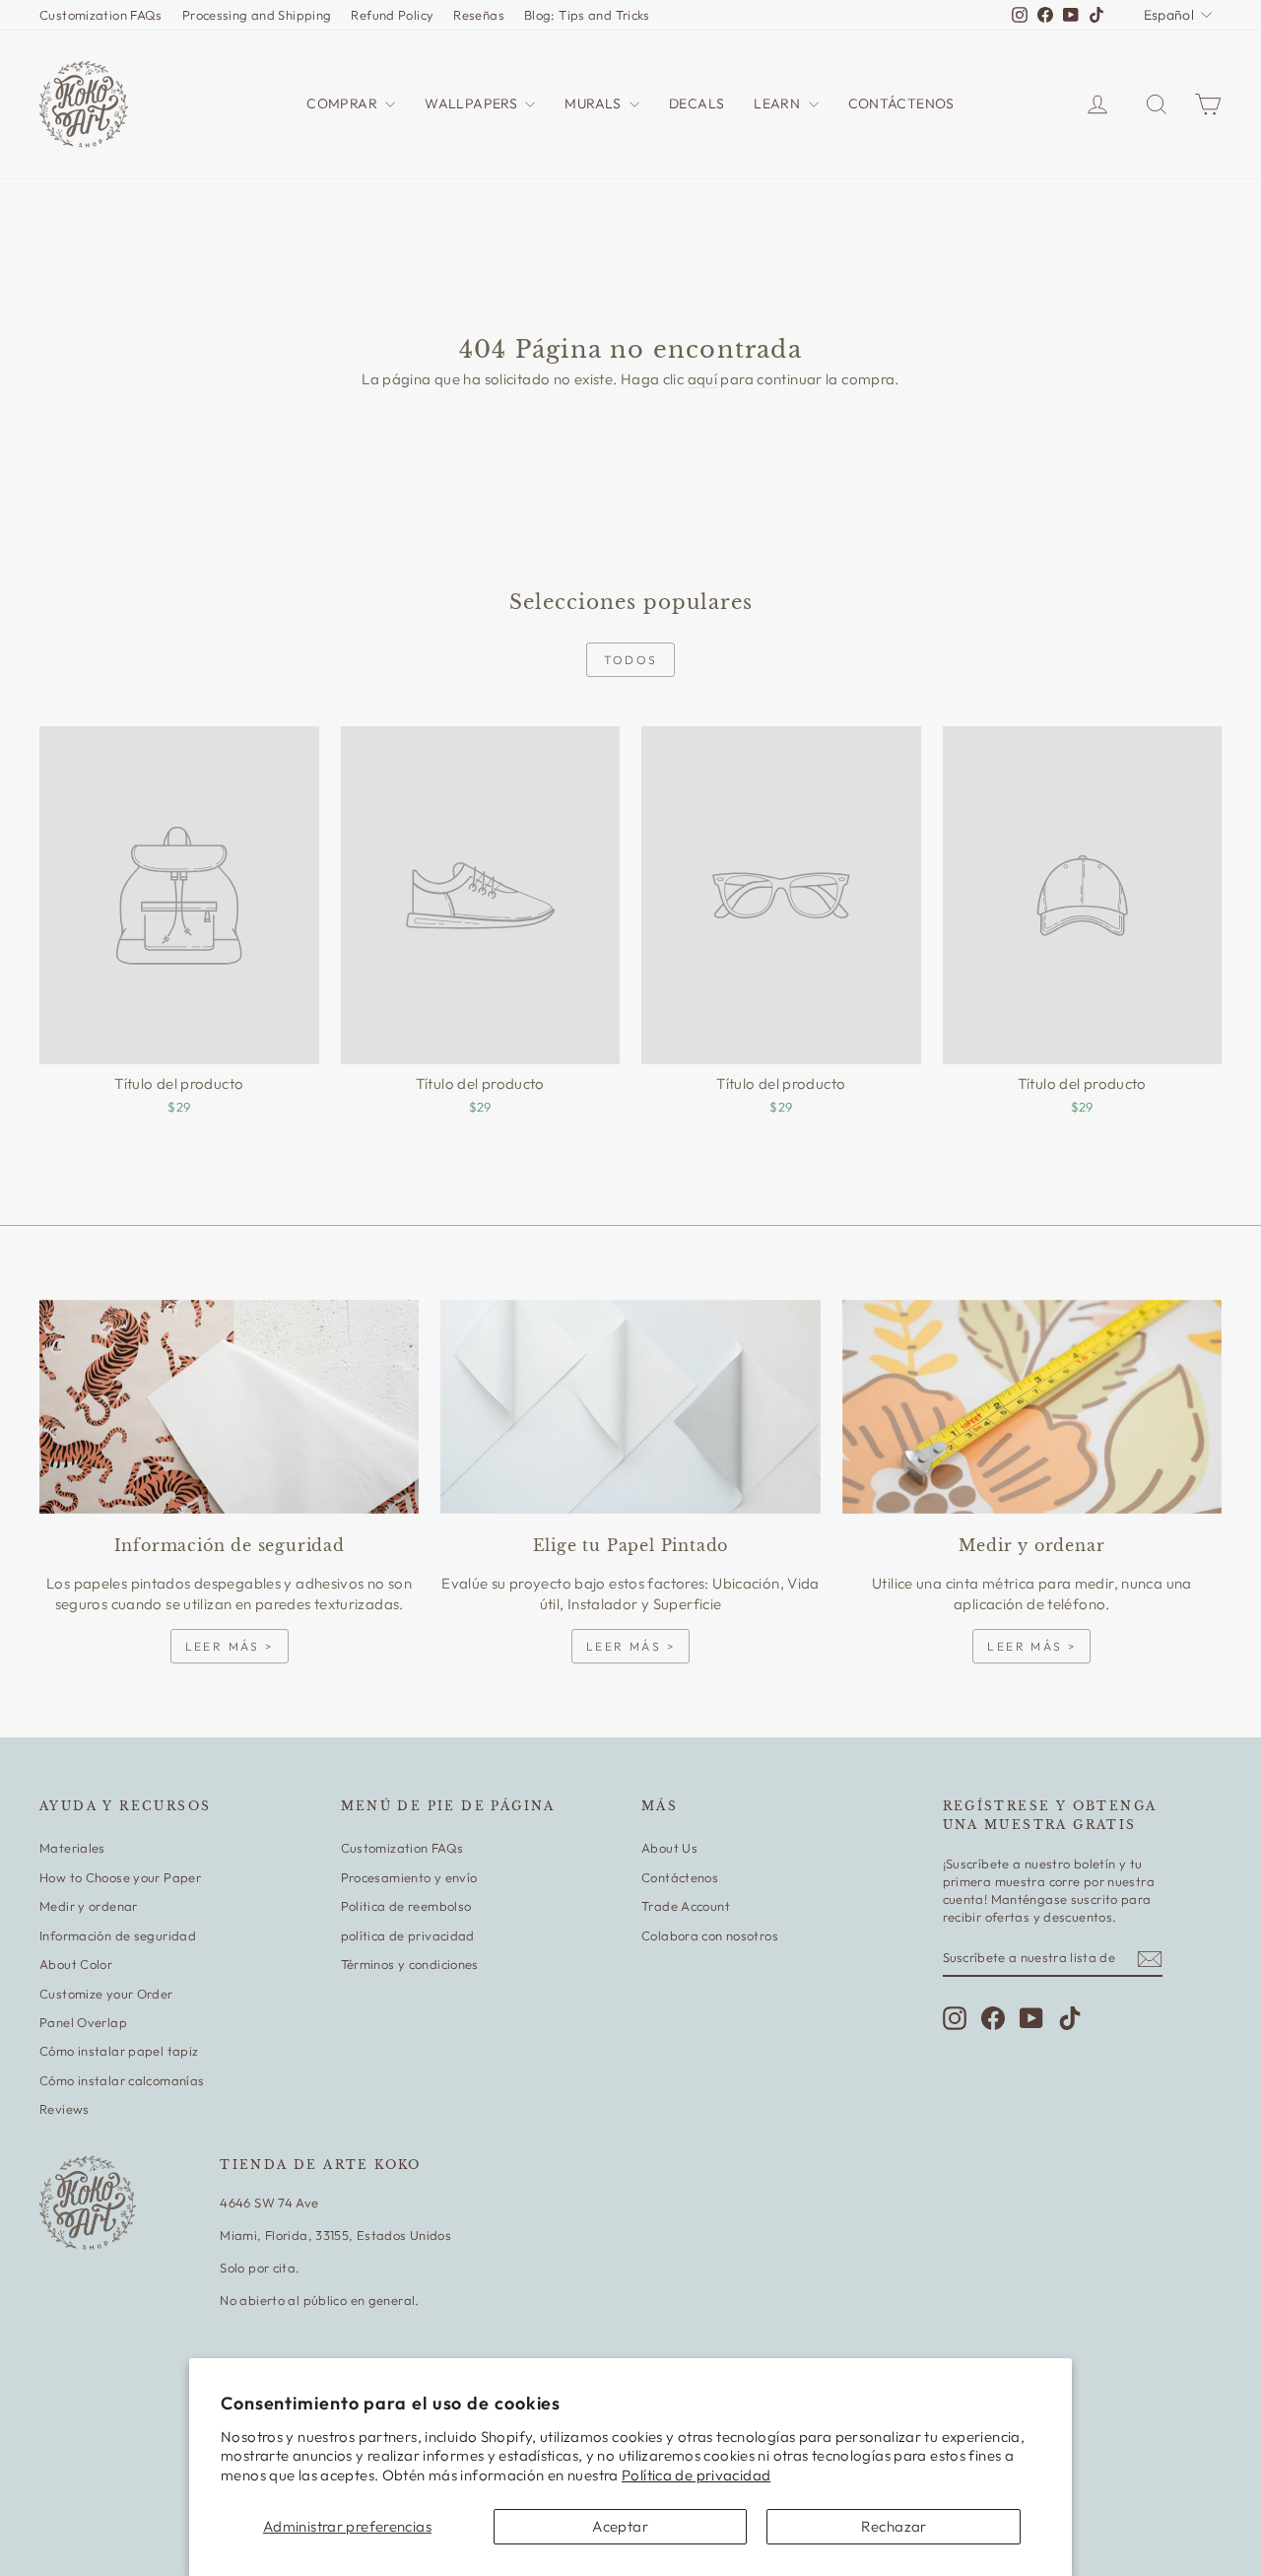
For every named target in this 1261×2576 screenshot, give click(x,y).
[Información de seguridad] (229, 1407)
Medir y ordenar (89, 1906)
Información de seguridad (118, 1935)
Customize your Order (106, 1994)
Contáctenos (680, 1877)
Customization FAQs (101, 15)
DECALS (697, 103)
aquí (703, 379)
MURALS (595, 103)
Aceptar (620, 2526)
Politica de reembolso (406, 1906)
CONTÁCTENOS (901, 103)
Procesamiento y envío (409, 1877)
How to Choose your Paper (120, 1877)
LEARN (778, 103)
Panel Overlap (83, 2022)
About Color (76, 1964)
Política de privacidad (696, 2475)
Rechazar (894, 2526)
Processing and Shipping (257, 15)
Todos (631, 660)
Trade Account (686, 1906)
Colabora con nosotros (710, 1935)
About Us (669, 1848)
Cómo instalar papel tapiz (119, 2051)
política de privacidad (408, 1935)
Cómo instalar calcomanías (122, 2080)
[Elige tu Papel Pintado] (630, 1407)
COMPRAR (343, 103)
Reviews (65, 2109)
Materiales (72, 1848)
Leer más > (230, 1646)
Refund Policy (392, 15)
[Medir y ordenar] (1032, 1407)
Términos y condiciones (410, 1964)
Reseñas (479, 15)
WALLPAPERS (472, 103)
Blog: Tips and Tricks (587, 15)
